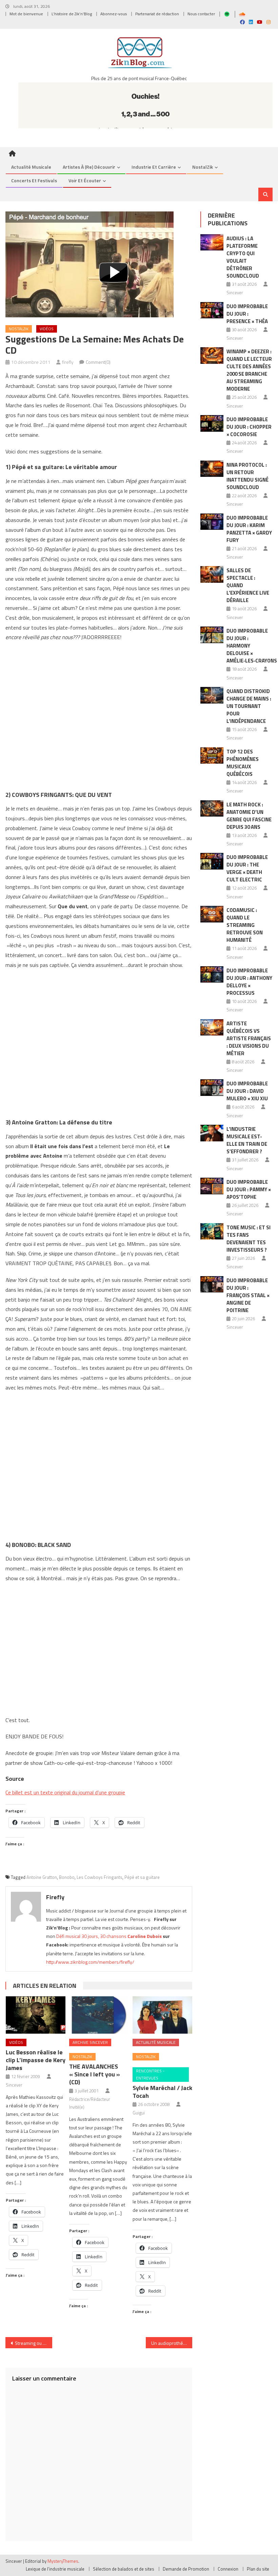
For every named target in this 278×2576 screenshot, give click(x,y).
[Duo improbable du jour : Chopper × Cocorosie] (212, 423)
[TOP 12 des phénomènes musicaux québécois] (212, 756)
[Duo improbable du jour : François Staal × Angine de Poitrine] (212, 1284)
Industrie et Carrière (154, 167)
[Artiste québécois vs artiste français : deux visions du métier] (212, 1028)
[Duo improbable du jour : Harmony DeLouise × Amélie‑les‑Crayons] (212, 635)
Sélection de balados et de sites (124, 2569)
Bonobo (67, 1877)
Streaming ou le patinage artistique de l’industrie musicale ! (34, 2343)
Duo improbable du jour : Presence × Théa (247, 314)
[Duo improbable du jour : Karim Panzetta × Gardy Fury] (212, 522)
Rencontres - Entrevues (150, 2075)
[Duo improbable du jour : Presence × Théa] (212, 310)
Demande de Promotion (186, 2569)
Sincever (14, 2085)
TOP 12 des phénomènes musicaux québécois (243, 763)
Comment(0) (98, 362)
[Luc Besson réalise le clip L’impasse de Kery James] (36, 2015)
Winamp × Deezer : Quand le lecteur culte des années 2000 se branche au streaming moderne (249, 370)
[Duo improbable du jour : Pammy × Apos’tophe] (212, 1186)
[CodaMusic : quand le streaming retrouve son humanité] (212, 914)
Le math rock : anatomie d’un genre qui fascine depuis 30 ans (249, 816)
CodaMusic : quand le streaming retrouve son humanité (245, 925)
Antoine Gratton (42, 1877)
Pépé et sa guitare (142, 1877)
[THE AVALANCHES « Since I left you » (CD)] (99, 2015)
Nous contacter (201, 14)
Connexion (228, 2569)
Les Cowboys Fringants (100, 1877)
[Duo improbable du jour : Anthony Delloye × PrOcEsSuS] (212, 975)
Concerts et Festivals (34, 180)
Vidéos (47, 329)
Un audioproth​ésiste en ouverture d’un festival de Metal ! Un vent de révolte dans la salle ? (172, 2343)
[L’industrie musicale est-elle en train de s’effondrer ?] (212, 1133)
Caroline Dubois (145, 1936)
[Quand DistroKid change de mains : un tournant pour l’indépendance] (212, 695)
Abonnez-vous (114, 14)
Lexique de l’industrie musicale (55, 2569)
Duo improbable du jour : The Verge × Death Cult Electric (247, 868)
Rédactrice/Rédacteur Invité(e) (90, 2103)
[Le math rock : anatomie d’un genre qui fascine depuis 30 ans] (212, 809)
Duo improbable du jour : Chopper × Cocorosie (249, 427)
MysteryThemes (63, 2561)
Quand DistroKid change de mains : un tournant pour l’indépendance (249, 706)
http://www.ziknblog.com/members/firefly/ (90, 1962)
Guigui (139, 2113)
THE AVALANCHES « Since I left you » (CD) (95, 2074)
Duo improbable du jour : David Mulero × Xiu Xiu (247, 1091)
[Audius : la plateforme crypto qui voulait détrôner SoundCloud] (212, 242)
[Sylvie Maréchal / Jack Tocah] (162, 2015)
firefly (68, 362)
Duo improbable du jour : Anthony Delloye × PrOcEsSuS (249, 982)
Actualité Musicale (156, 2042)
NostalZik (203, 167)
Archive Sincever (90, 2042)
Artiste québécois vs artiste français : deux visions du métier (249, 1038)
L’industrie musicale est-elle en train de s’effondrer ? (247, 1140)
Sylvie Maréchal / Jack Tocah (162, 2092)
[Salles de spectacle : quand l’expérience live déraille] (212, 574)
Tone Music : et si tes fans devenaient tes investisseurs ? (249, 1239)
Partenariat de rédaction (157, 14)
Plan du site (258, 2569)
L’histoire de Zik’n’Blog (72, 14)
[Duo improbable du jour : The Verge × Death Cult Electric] (212, 861)
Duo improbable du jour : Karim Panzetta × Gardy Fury (249, 529)
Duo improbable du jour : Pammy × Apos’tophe (249, 1189)
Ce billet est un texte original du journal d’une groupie (65, 1792)
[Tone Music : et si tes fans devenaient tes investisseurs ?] (212, 1231)
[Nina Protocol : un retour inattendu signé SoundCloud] (212, 469)
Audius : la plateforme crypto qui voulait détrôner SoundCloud (243, 257)
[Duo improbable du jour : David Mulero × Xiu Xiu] (212, 1088)
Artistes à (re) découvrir (89, 167)
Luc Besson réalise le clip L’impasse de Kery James (36, 2060)
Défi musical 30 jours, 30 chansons (91, 1936)
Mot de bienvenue (26, 14)
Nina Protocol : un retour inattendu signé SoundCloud (247, 476)
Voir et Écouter (85, 180)
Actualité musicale (31, 167)
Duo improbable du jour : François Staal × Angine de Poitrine (248, 1295)
